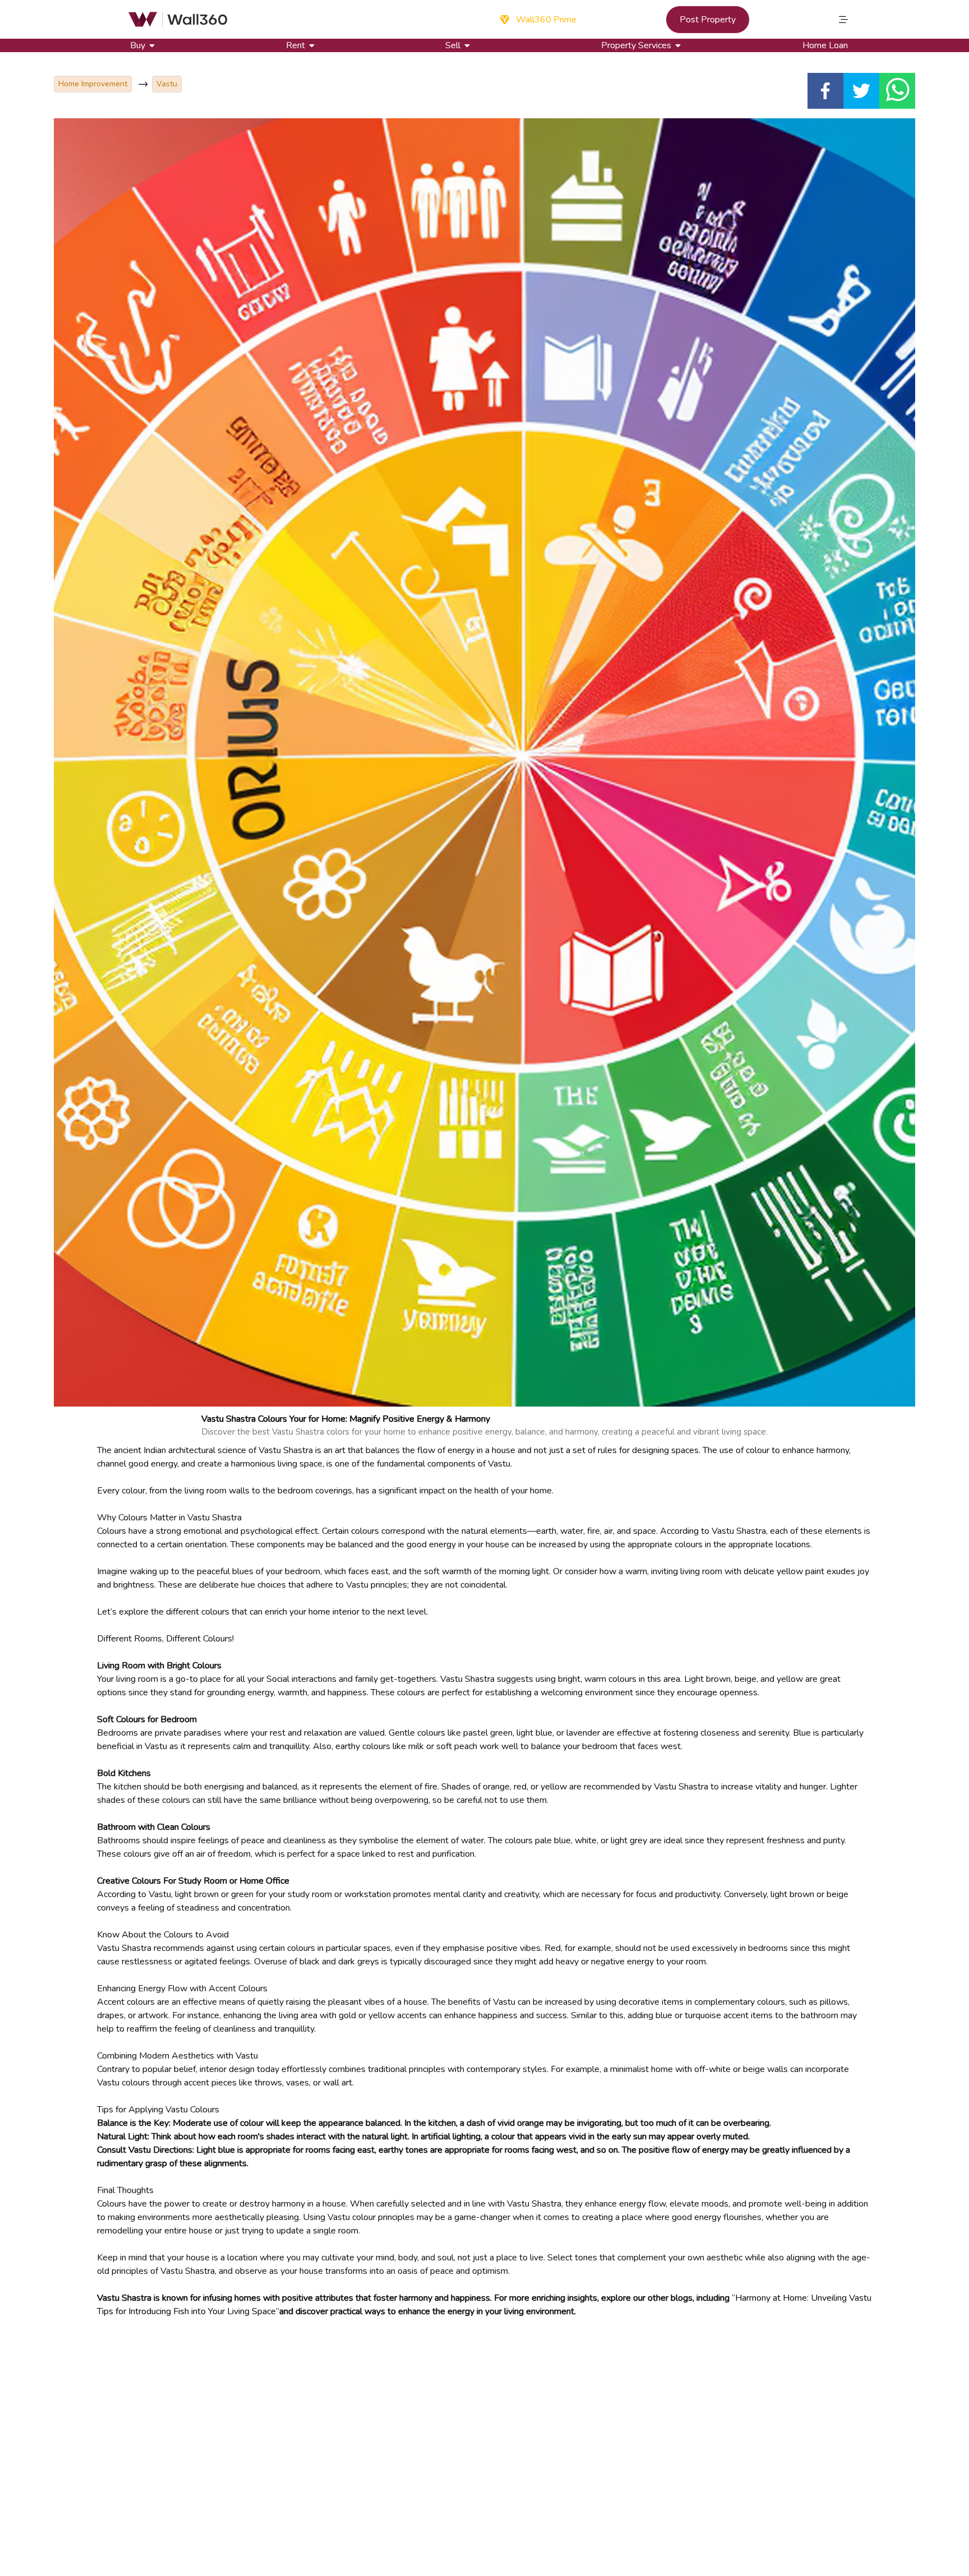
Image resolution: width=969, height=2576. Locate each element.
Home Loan (825, 45)
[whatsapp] (897, 91)
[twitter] (861, 91)
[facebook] (825, 91)
